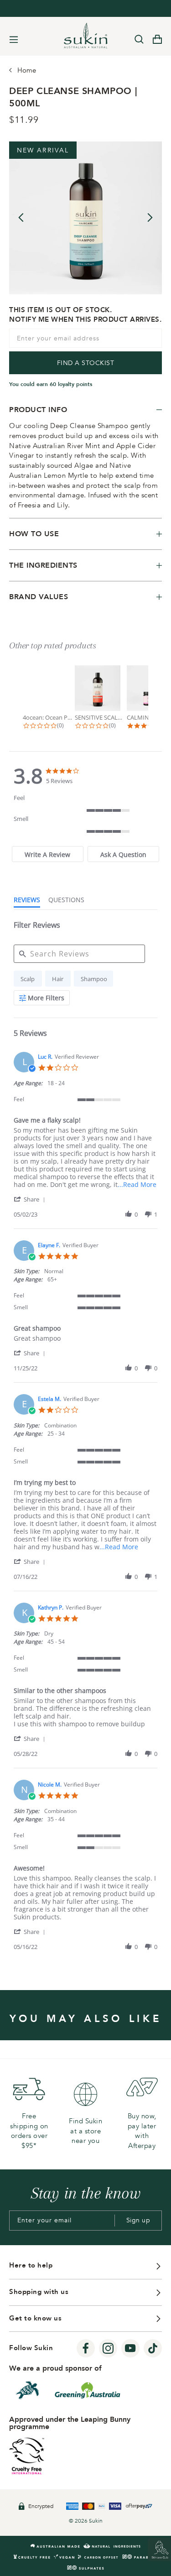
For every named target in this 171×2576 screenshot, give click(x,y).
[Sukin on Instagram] (108, 2348)
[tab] (48, 854)
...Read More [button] (137, 1184)
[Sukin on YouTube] (130, 2348)
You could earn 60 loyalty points (51, 384)
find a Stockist (86, 363)
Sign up (138, 2220)
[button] (31, 1199)
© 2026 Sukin (86, 2521)
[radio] (28, 979)
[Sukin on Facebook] (86, 2348)
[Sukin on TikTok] (153, 2348)
